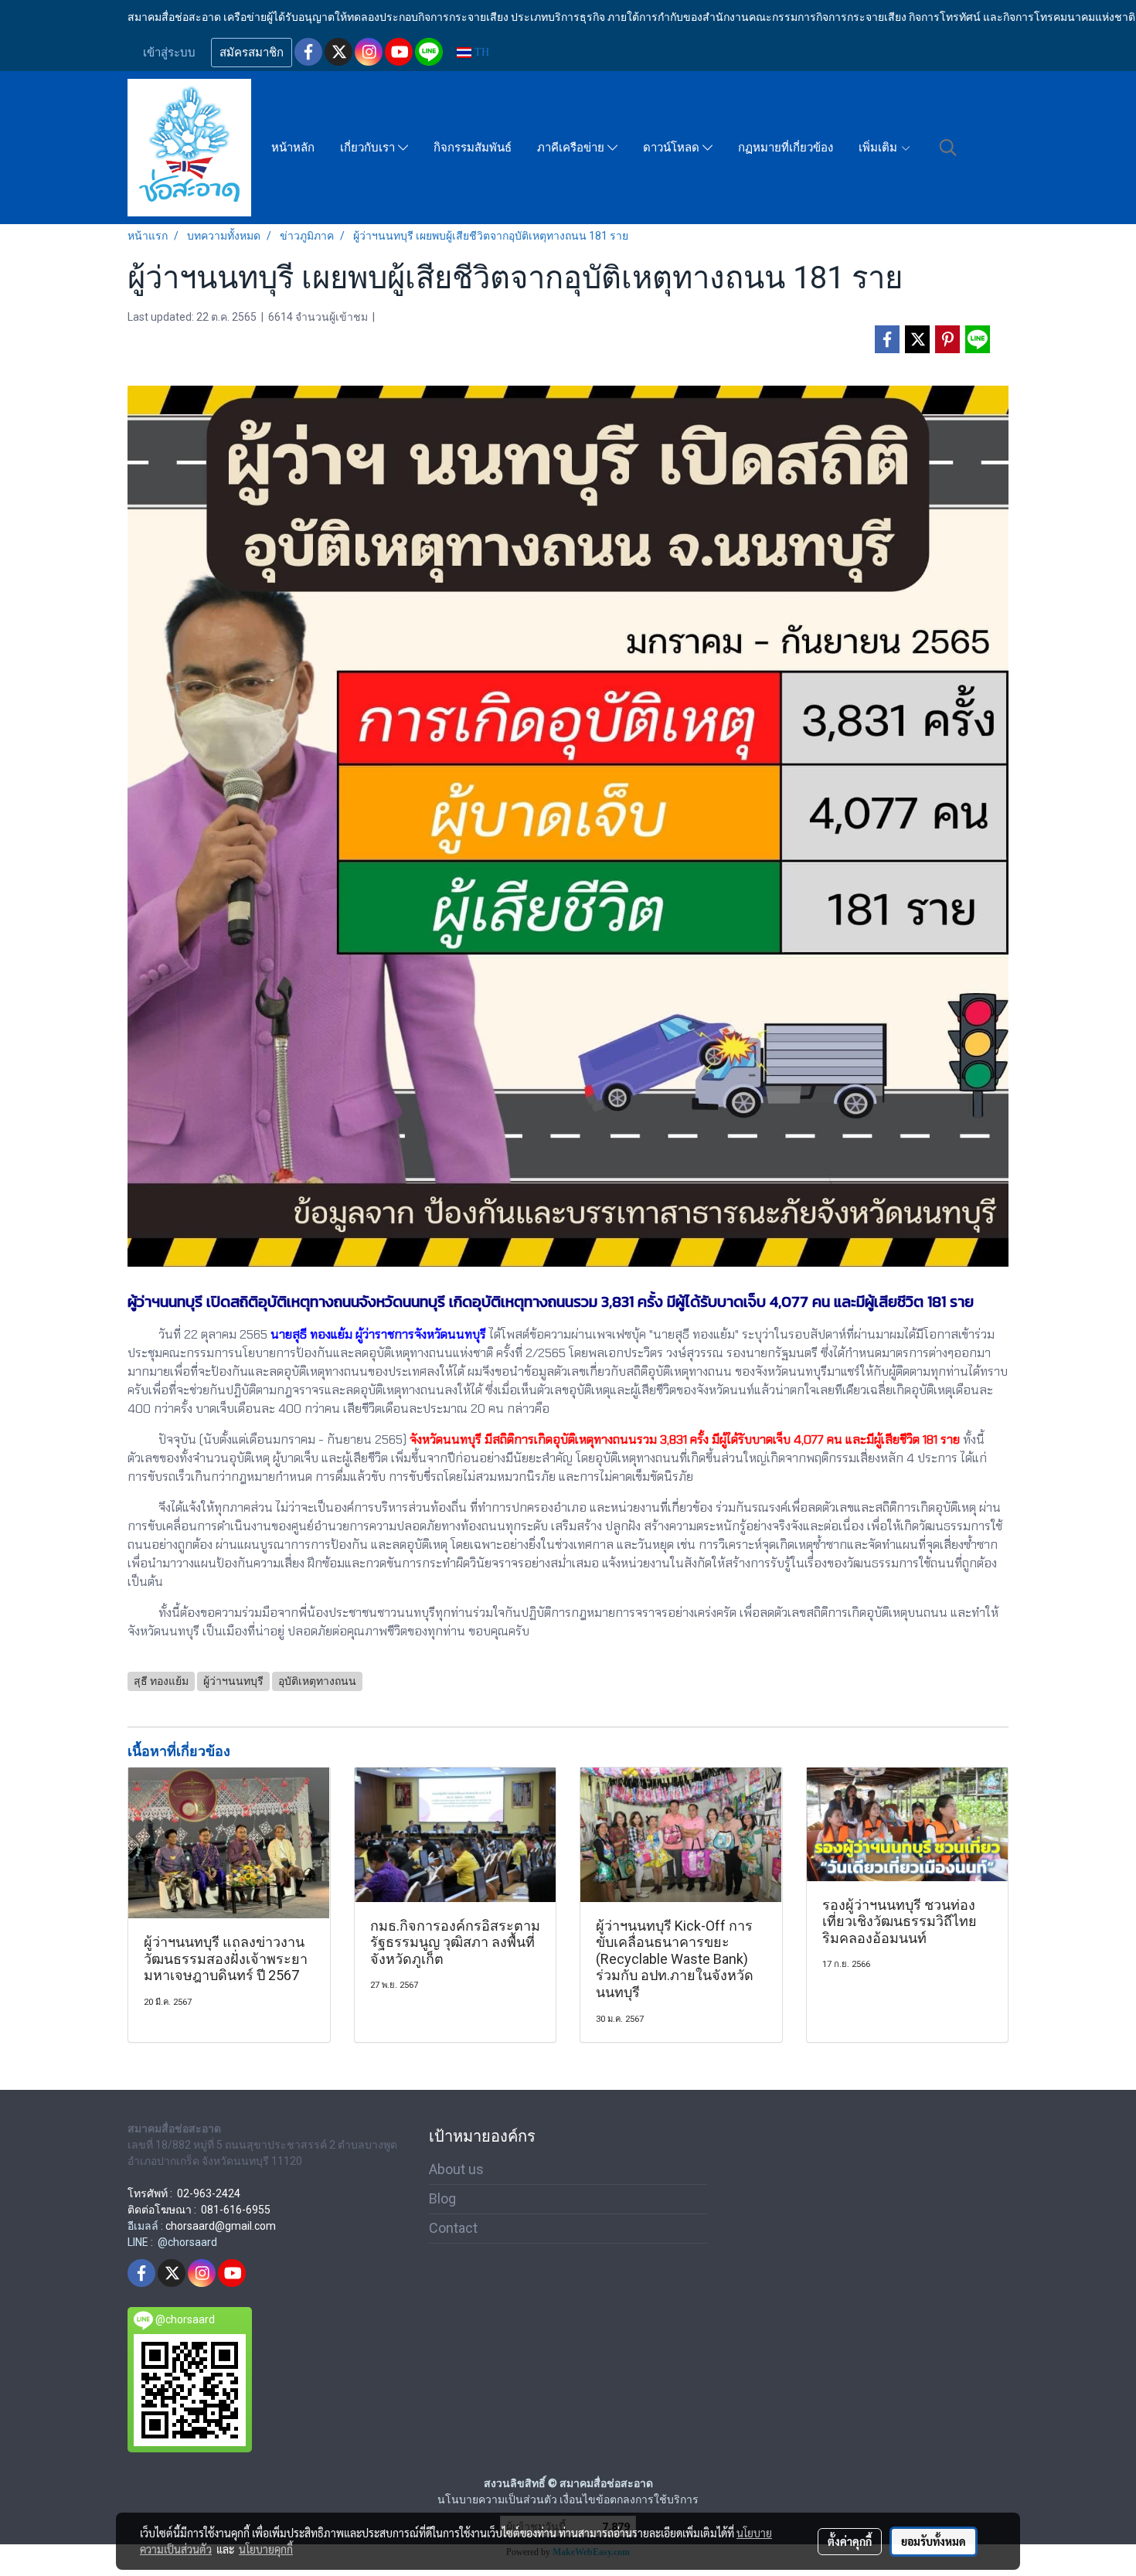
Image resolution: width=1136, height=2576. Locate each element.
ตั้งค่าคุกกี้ (850, 2541)
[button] (948, 148)
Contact (453, 2228)
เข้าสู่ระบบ (169, 53)
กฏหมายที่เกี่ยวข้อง (786, 148)
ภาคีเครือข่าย (572, 148)
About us (456, 2169)
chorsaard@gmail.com (221, 2226)
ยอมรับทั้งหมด (934, 2541)
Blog (442, 2198)
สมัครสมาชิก (252, 53)
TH (480, 52)
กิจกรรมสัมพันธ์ (473, 148)
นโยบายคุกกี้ (266, 2549)
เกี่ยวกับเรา (369, 148)
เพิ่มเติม (879, 148)
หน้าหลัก (293, 148)
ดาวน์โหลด (673, 148)
